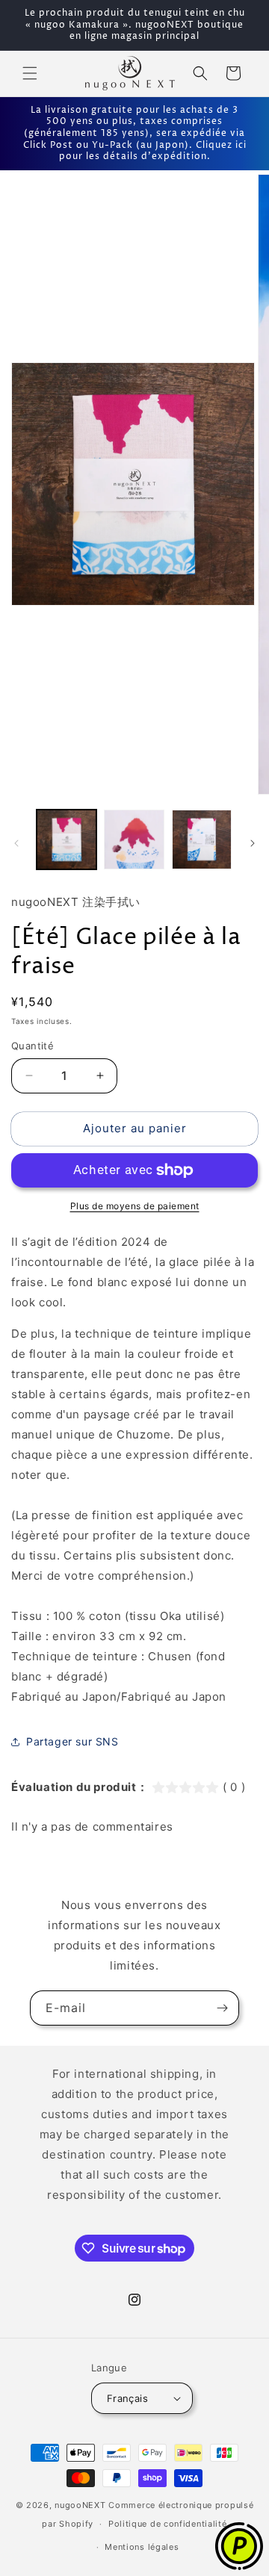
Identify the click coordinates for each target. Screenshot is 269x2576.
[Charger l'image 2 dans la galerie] (134, 839)
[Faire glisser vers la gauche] (16, 843)
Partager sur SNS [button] (72, 1741)
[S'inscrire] (222, 2008)
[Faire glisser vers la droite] (253, 843)
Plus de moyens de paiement (135, 1206)
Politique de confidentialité (168, 2524)
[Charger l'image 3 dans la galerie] (202, 839)
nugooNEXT (80, 2505)
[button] (30, 73)
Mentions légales (142, 2547)
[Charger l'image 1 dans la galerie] (67, 839)
